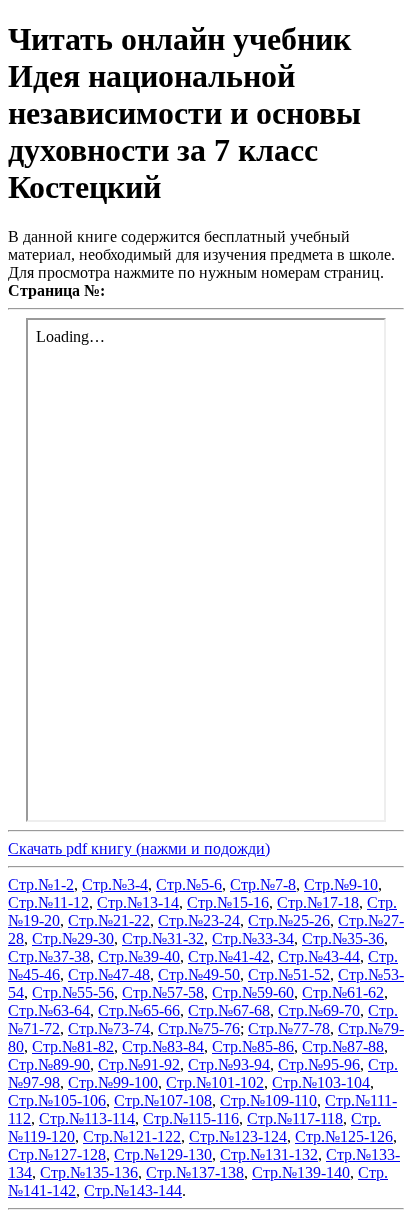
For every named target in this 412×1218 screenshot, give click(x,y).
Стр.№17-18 (318, 902)
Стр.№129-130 (163, 1154)
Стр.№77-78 (289, 1028)
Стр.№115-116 (191, 1118)
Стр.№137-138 (195, 1172)
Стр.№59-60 (253, 992)
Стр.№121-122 (132, 1136)
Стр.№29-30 (73, 938)
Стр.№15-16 (228, 902)
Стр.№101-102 (215, 1082)
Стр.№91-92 (139, 1064)
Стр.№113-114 (87, 1118)
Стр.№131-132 (269, 1154)
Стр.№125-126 (344, 1136)
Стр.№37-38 (49, 956)
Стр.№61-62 (343, 992)
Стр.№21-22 (109, 920)
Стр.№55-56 (73, 992)
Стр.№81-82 (73, 1046)
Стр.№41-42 (229, 956)
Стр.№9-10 (341, 884)
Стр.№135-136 (89, 1172)
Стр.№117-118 (295, 1118)
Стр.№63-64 (49, 1010)
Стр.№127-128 (57, 1154)
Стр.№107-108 (163, 1100)
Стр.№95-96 (319, 1064)
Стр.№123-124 (238, 1136)
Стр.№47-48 (109, 974)
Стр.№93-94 (229, 1064)
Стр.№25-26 (289, 920)
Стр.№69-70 (319, 1010)
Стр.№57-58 (163, 992)
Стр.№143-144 (133, 1190)
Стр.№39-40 (139, 956)
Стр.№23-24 (199, 920)
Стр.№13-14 (138, 902)
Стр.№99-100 (113, 1082)
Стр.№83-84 (163, 1046)
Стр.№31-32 (163, 938)
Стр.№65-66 (139, 1010)
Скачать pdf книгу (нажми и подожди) (139, 848)
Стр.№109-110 (268, 1100)
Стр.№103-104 (321, 1082)
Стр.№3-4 (115, 884)
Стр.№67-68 (229, 1010)
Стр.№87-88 (343, 1046)
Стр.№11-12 (48, 902)
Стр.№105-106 (57, 1100)
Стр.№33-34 (253, 938)
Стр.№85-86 (253, 1046)
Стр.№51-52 (289, 974)
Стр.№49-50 (199, 974)
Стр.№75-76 (199, 1028)
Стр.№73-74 (109, 1028)
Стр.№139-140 (301, 1172)
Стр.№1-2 (41, 884)
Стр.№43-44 (319, 956)
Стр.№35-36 (343, 938)
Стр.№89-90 (49, 1064)
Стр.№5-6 (189, 884)
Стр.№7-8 (263, 884)
